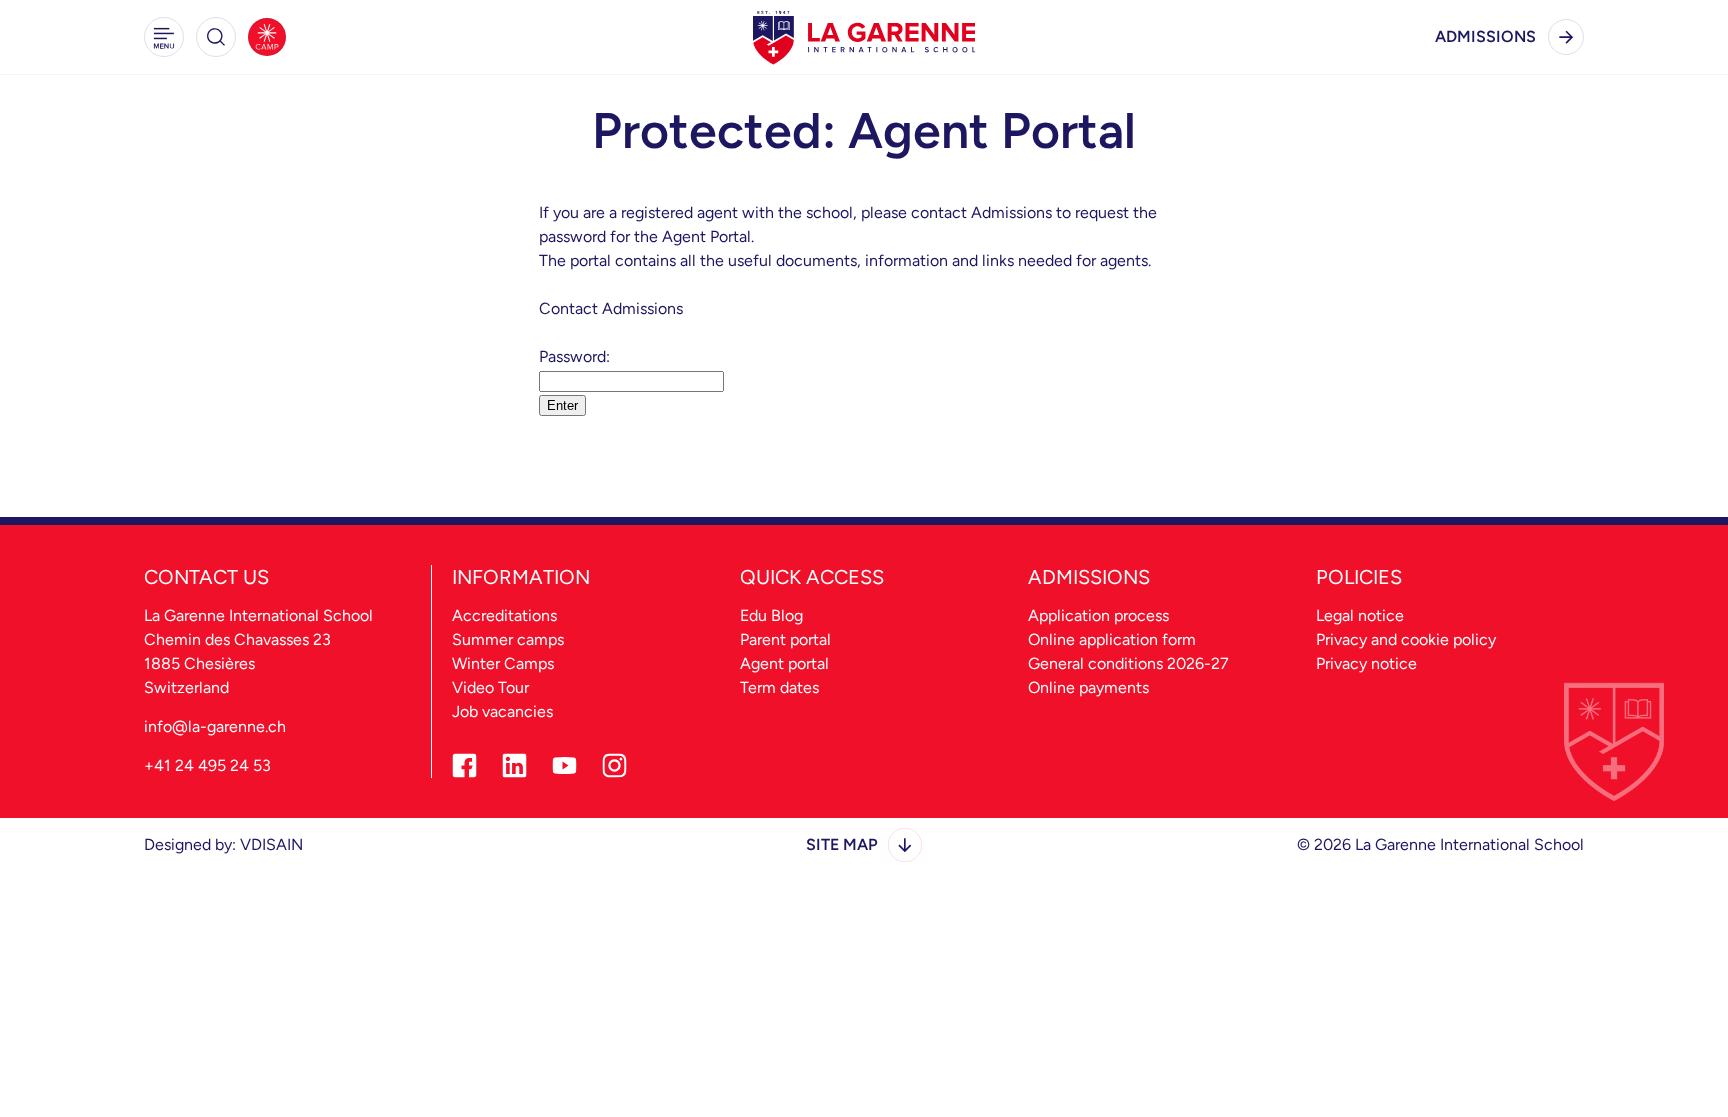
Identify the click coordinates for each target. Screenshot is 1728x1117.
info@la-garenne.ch (215, 726)
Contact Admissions (611, 308)
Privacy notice (1366, 663)
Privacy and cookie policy (1406, 639)
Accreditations (504, 615)
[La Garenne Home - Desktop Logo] (864, 37)
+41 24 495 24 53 (207, 765)
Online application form (1112, 639)
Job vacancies (502, 711)
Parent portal (785, 639)
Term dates (779, 687)
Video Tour (490, 687)
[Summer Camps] (267, 37)
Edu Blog (771, 615)
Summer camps (508, 639)
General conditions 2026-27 (1128, 663)
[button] (164, 37)
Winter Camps (503, 663)
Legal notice (1360, 615)
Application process (1098, 615)
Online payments (1088, 687)
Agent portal (784, 663)
